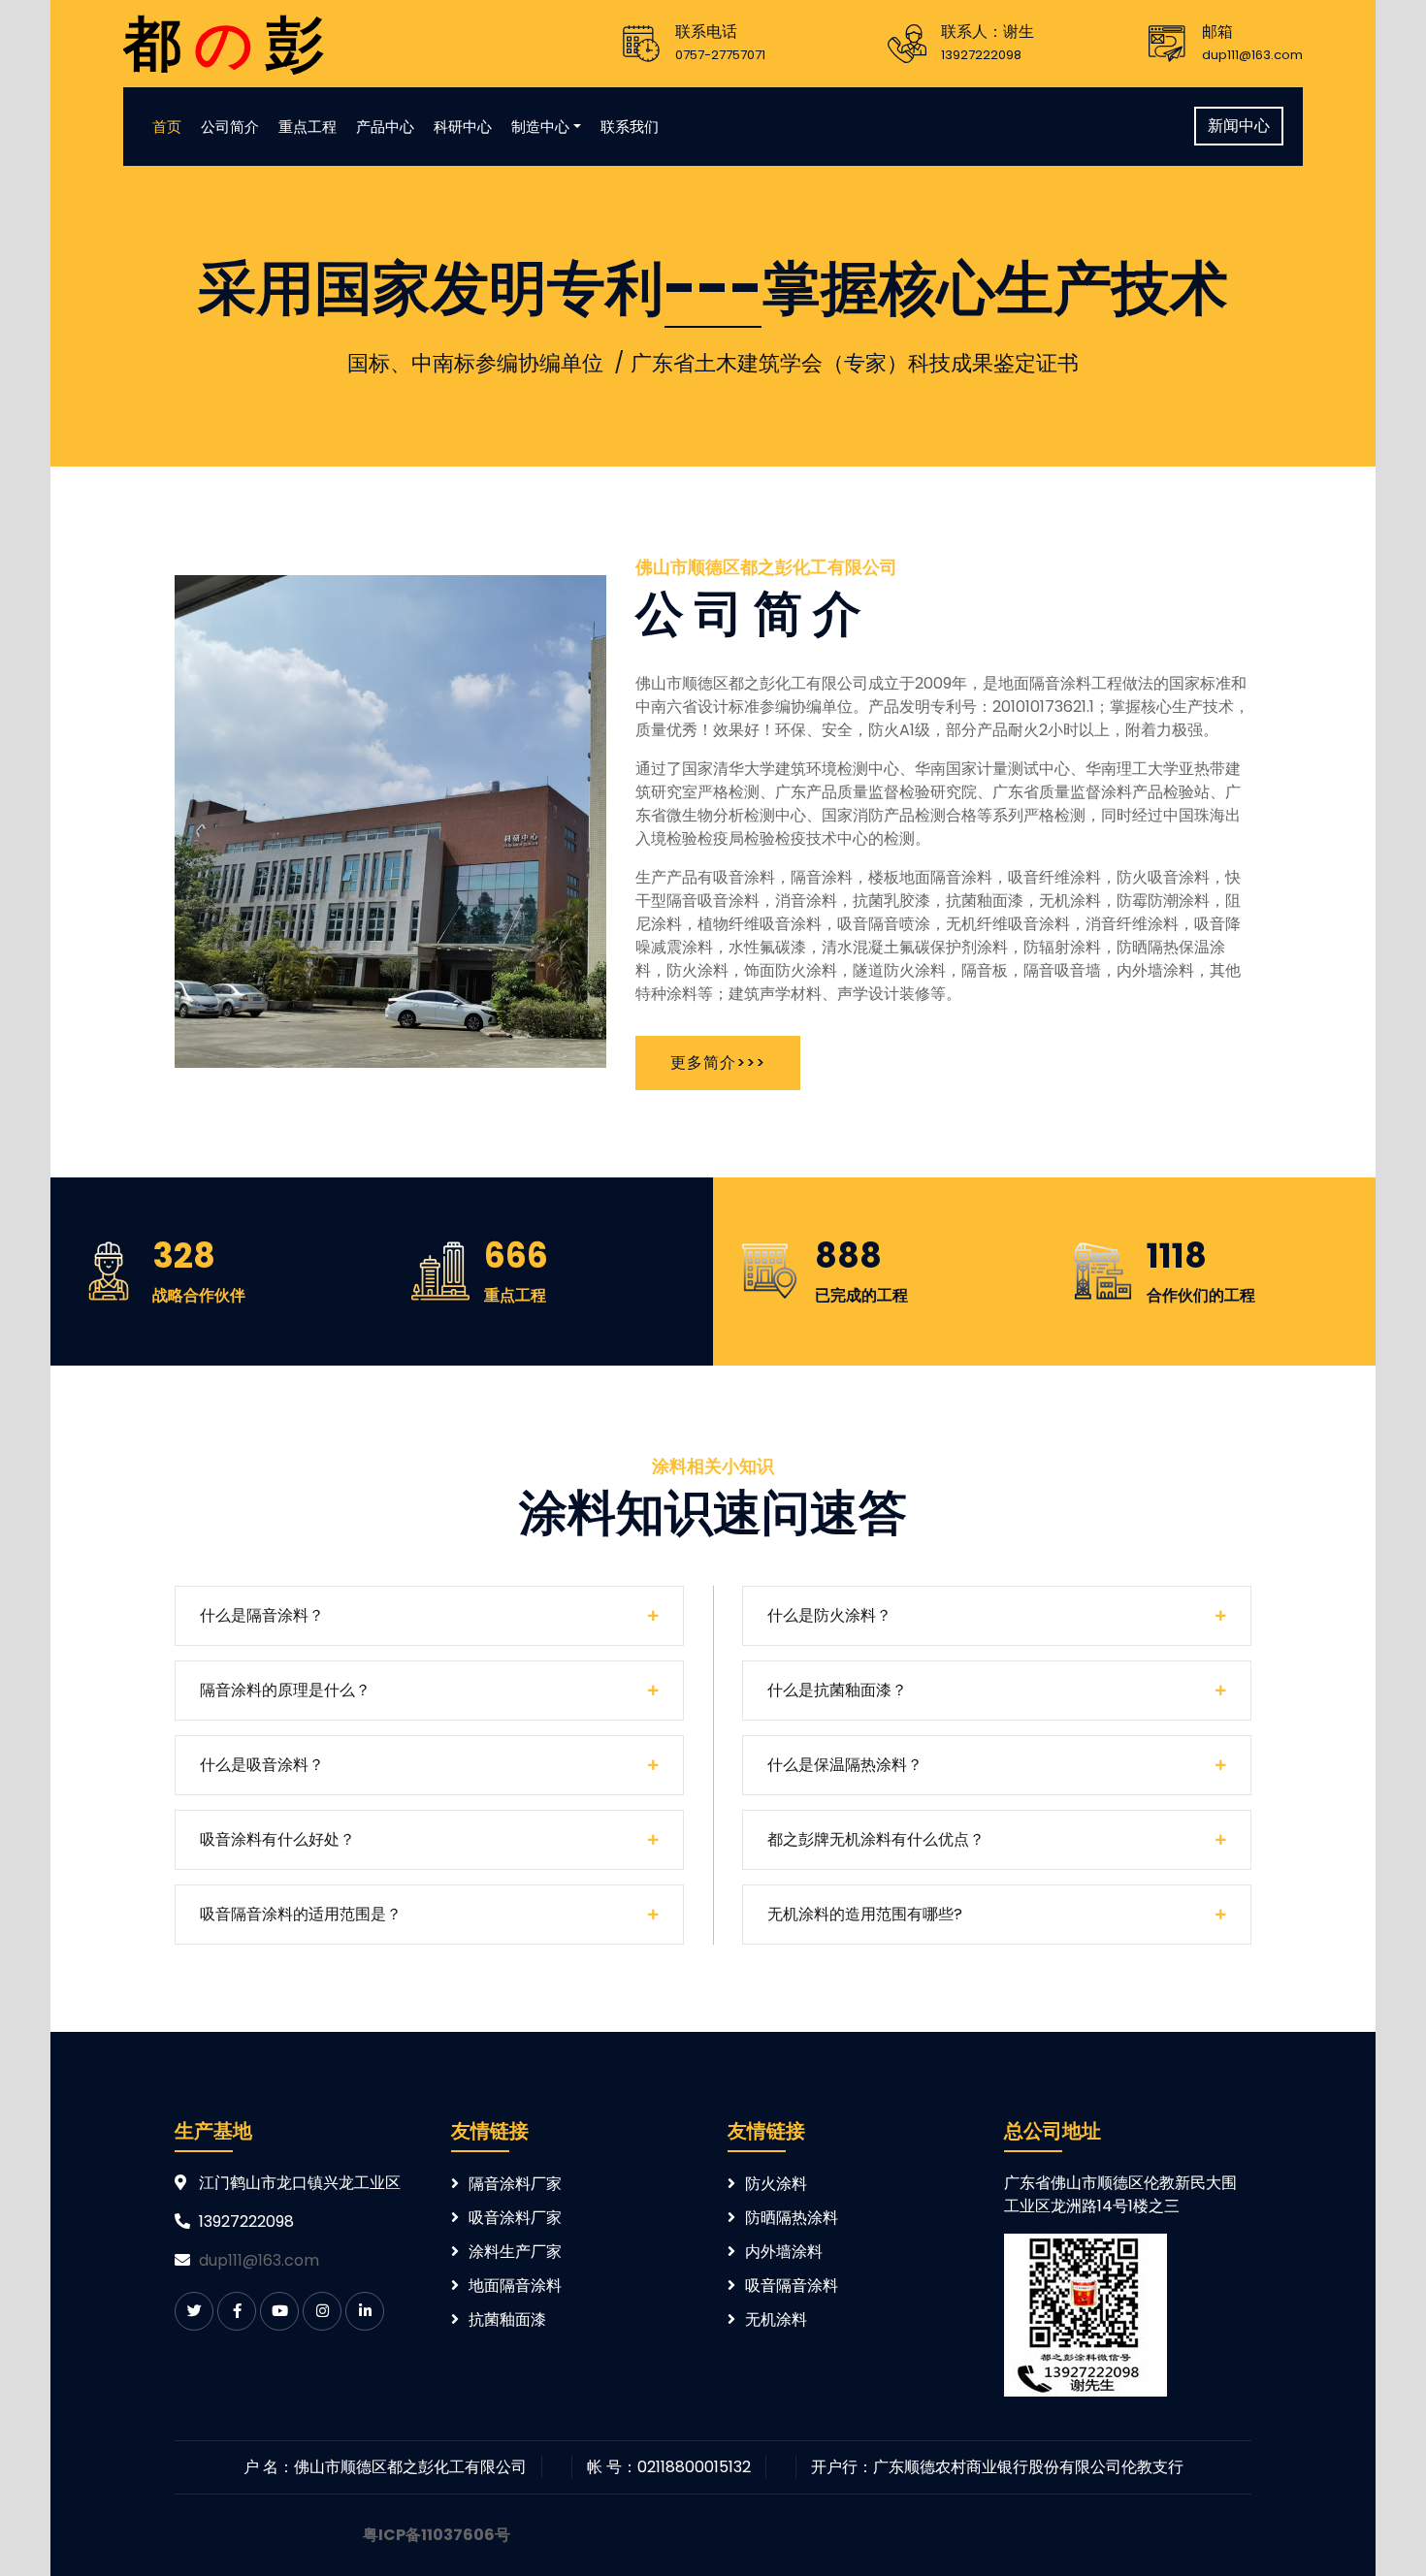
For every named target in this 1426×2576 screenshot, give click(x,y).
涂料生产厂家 (515, 2252)
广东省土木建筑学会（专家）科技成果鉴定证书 (855, 363)
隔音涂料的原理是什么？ (285, 1690)
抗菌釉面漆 (507, 2319)
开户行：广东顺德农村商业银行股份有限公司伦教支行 (997, 2467)
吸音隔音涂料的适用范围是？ (301, 1914)
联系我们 (630, 127)
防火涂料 (776, 2184)
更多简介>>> (718, 1063)
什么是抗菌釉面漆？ (837, 1690)
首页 (167, 127)
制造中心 (540, 127)
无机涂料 (776, 2319)
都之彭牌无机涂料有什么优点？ (876, 1839)
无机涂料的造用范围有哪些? (865, 1914)
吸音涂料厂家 (515, 2218)
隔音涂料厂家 (515, 2184)
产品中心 (385, 127)
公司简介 (230, 127)
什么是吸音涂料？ (262, 1765)
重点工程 (308, 127)
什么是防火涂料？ (829, 1615)
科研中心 (463, 127)
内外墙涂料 (784, 2252)
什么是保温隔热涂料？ (845, 1765)
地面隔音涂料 (515, 2286)
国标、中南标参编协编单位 (475, 363)
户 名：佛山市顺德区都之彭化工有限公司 (385, 2467)
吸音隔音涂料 (792, 2286)
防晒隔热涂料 (792, 2218)
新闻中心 (1239, 126)
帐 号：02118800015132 (669, 2467)
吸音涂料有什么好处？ (277, 1839)
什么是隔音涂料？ (262, 1615)
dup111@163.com (259, 2260)
